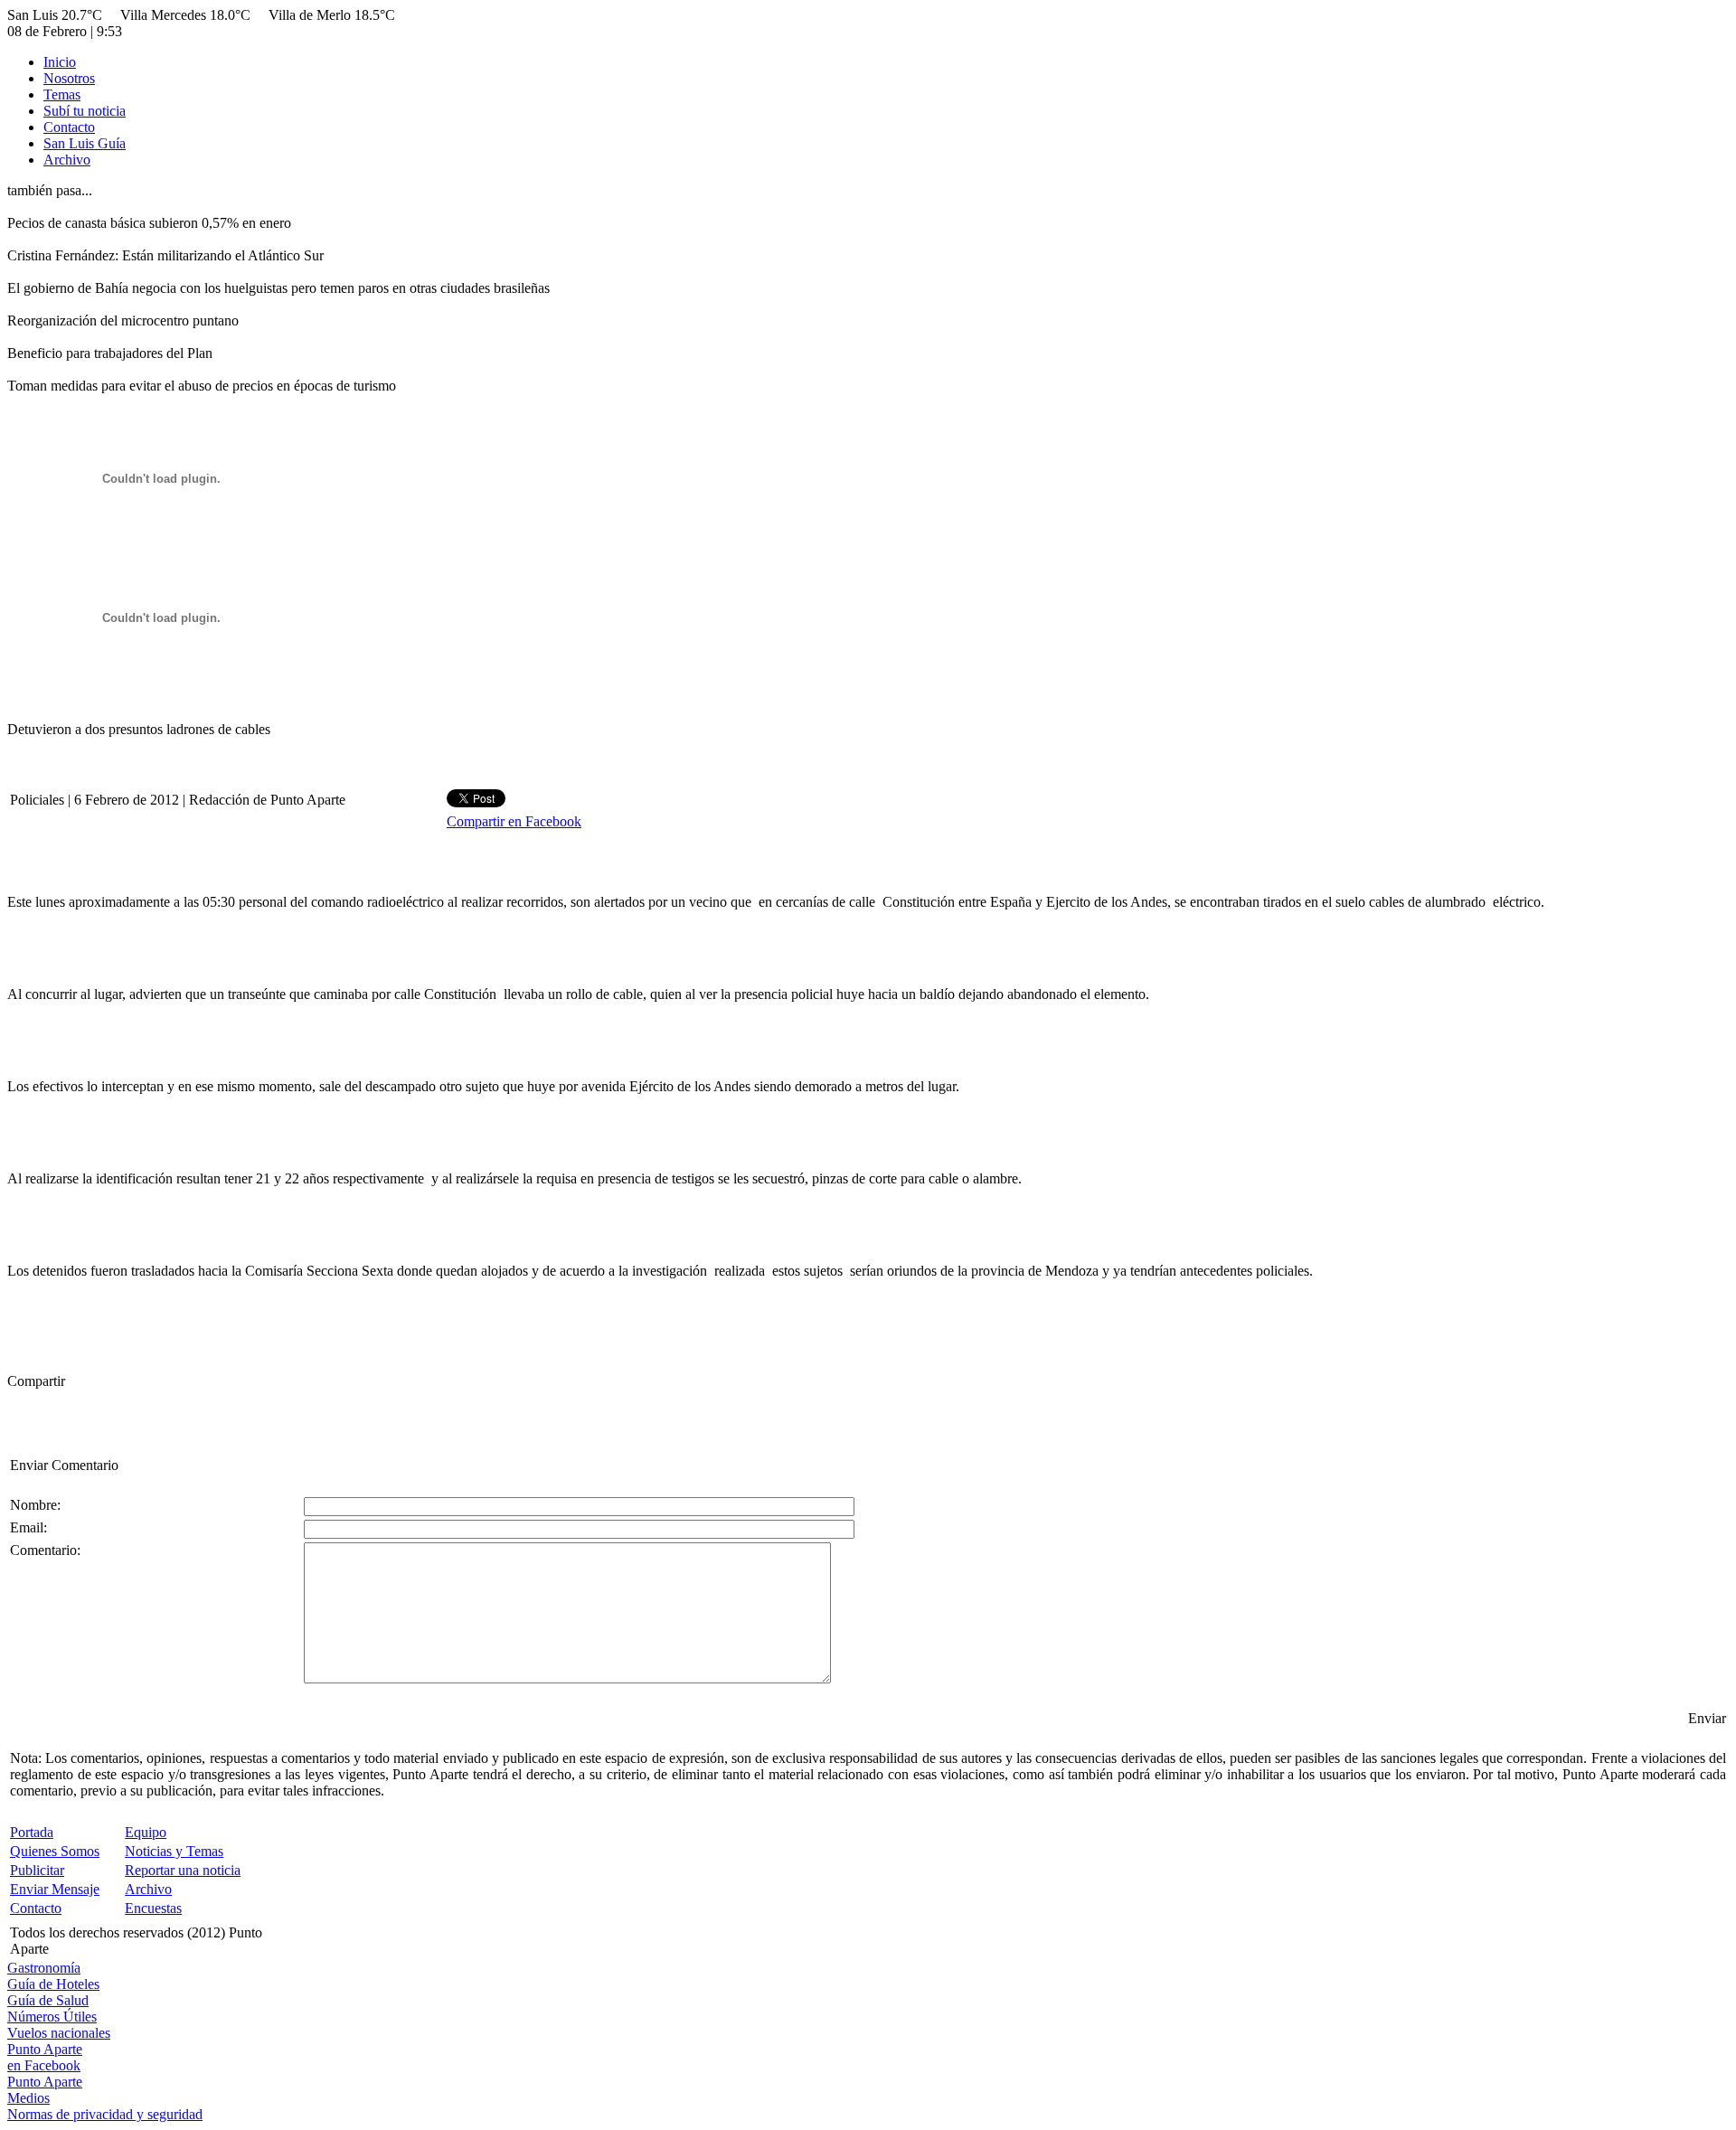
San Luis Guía (85, 143)
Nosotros (69, 78)
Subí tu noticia (85, 111)
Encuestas (153, 1908)
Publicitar (37, 1870)
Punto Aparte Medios (45, 2090)
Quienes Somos (55, 1851)
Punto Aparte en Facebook (45, 2057)
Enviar (1707, 1718)
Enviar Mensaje (55, 1889)
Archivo (67, 160)
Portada (32, 1832)
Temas (62, 94)
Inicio (60, 62)
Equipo (146, 1832)
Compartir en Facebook (514, 821)
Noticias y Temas (174, 1851)
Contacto (69, 127)
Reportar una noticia (183, 1870)
